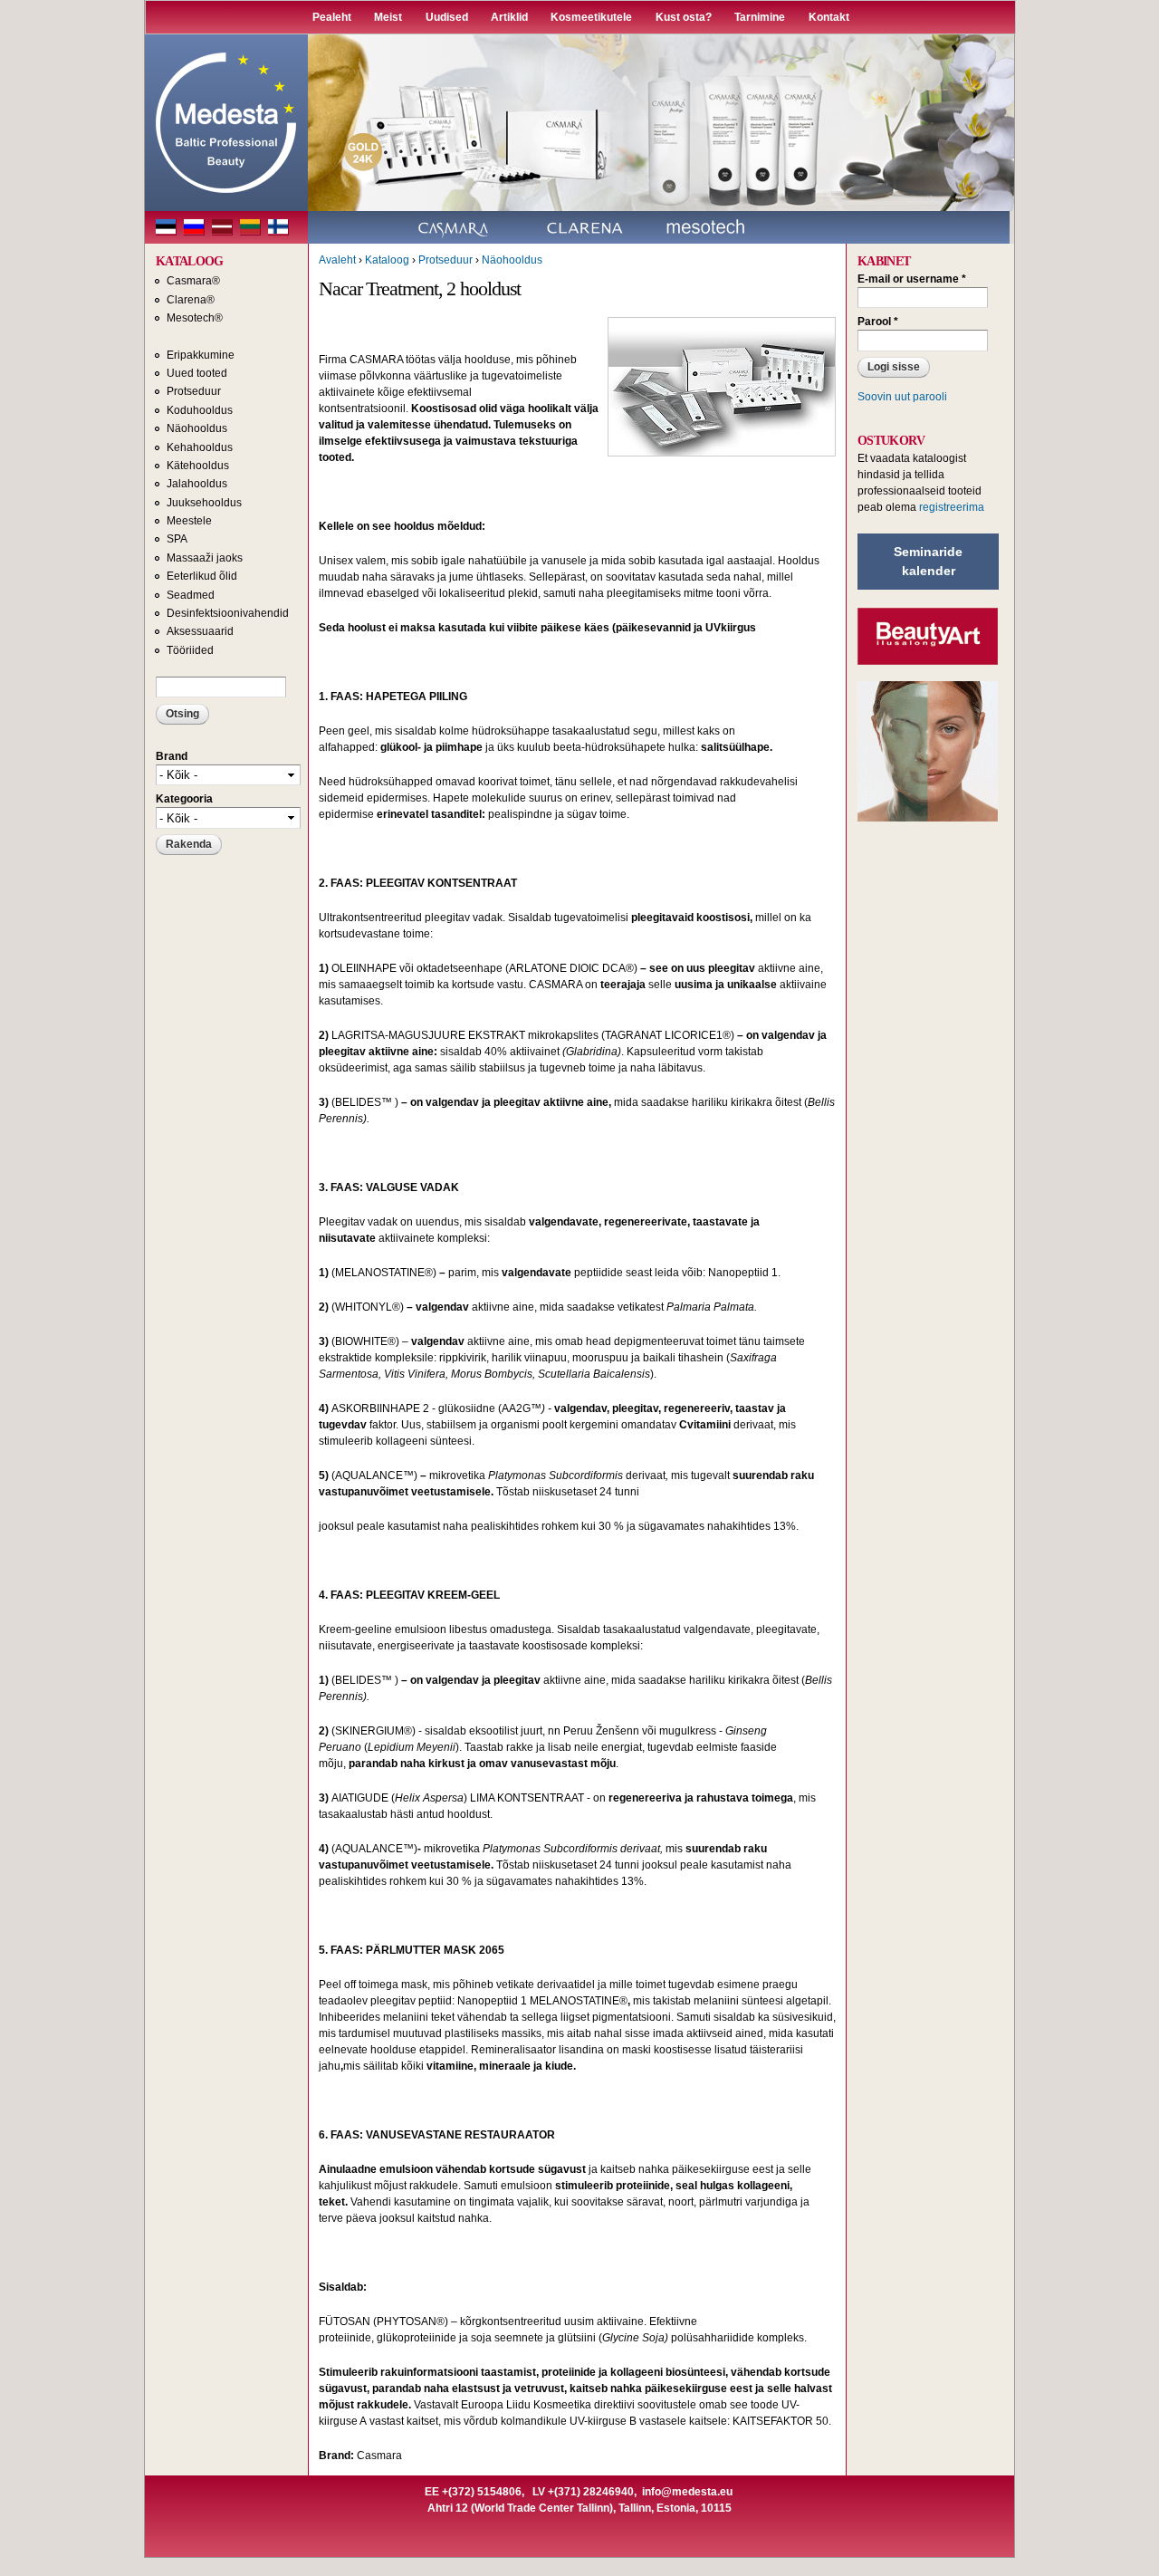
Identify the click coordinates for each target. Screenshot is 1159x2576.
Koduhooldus (200, 410)
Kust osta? (684, 17)
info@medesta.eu (687, 2492)
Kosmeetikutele (591, 17)
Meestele (189, 521)
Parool (878, 322)
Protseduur (194, 391)
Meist (388, 17)
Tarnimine (760, 17)
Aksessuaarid (200, 631)
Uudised (447, 17)
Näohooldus (197, 428)
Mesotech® (195, 318)
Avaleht (337, 260)
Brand (172, 756)
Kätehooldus (198, 466)
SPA (177, 539)
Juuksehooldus (204, 503)
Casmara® (193, 281)
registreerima (952, 507)
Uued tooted (197, 373)
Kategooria (184, 799)
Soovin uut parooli (902, 397)
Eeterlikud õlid (202, 576)
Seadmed (191, 595)
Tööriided (190, 650)
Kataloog (387, 260)
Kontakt (829, 17)
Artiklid (509, 17)
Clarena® (191, 300)
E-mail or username (912, 279)
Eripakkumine (201, 355)
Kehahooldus (200, 447)
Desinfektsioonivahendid (228, 613)
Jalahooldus (197, 484)
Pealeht (332, 17)
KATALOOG (189, 261)
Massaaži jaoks (205, 558)
